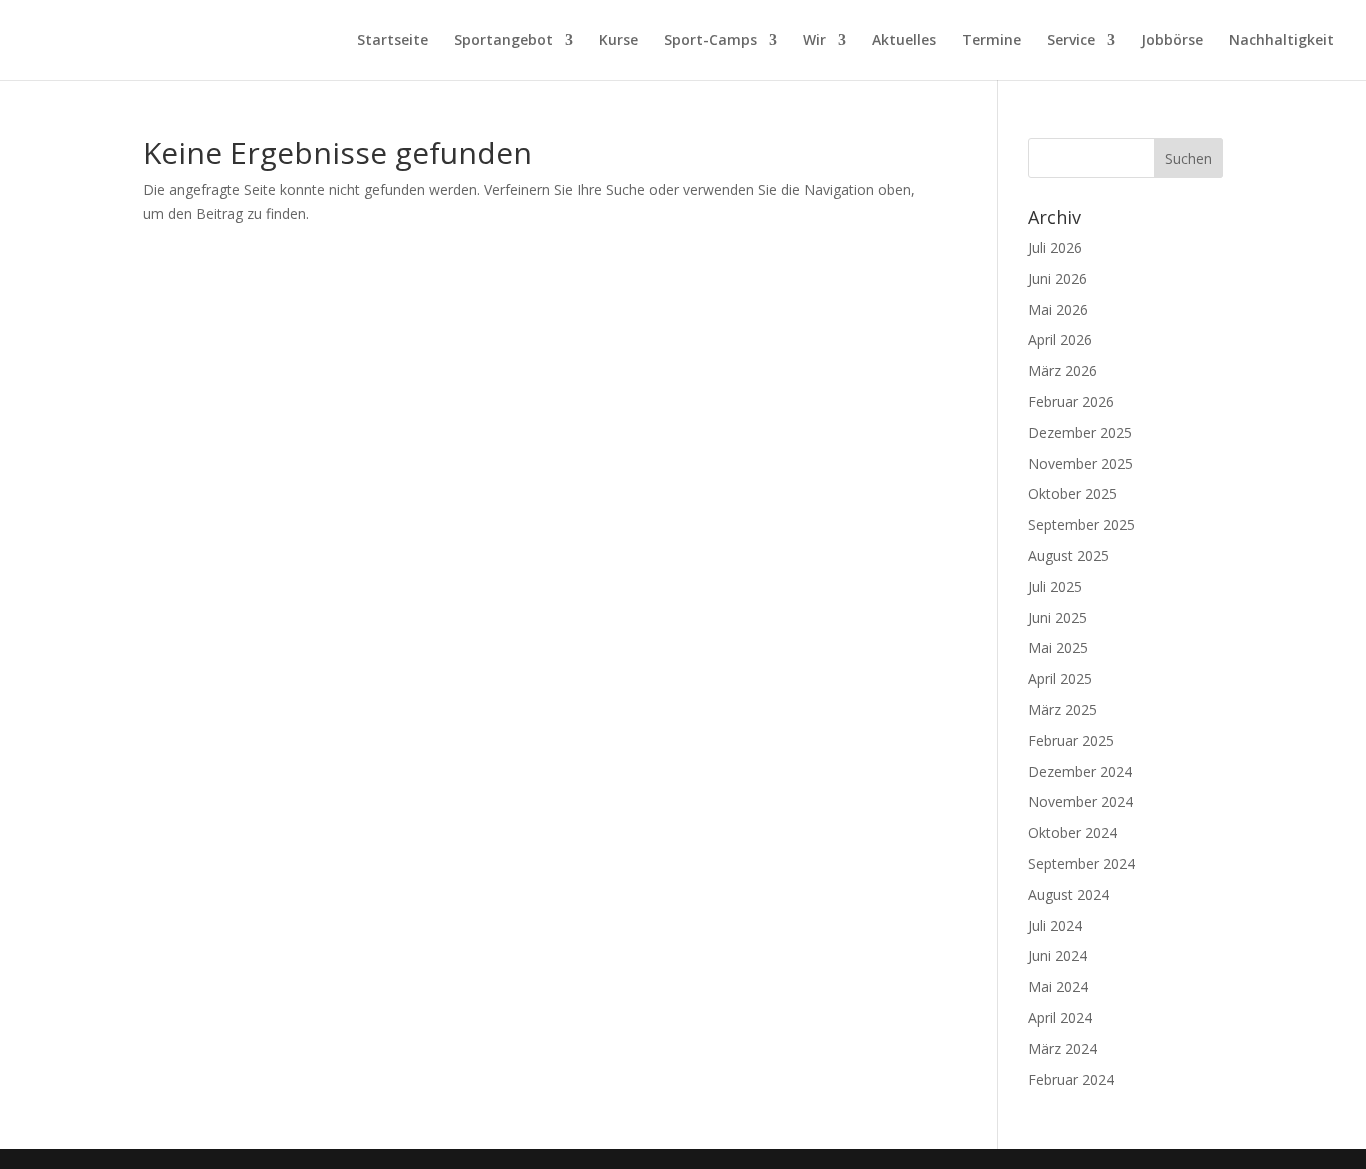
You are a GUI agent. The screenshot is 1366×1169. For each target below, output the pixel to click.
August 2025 (1068, 555)
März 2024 (1062, 1048)
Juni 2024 (1057, 955)
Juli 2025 (1055, 586)
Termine (991, 41)
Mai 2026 (1058, 309)
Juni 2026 (1057, 278)
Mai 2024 (1058, 986)
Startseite (392, 41)
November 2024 (1080, 801)
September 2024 (1081, 863)
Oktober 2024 (1072, 832)
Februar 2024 (1071, 1079)
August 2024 (1068, 894)
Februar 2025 (1071, 740)
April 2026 (1060, 339)
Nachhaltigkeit (1281, 41)
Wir (814, 41)
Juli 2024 (1055, 925)
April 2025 (1060, 678)
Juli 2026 (1055, 247)
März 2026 (1062, 370)
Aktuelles (904, 41)
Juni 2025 (1057, 617)
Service (1071, 41)
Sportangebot (503, 41)
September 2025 (1081, 524)
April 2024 (1060, 1017)
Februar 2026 (1071, 401)
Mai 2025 (1058, 647)
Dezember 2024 (1080, 771)
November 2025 (1080, 463)
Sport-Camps (710, 41)
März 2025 (1062, 709)
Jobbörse (1172, 41)
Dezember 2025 (1080, 432)
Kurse (618, 41)
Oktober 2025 (1072, 493)
